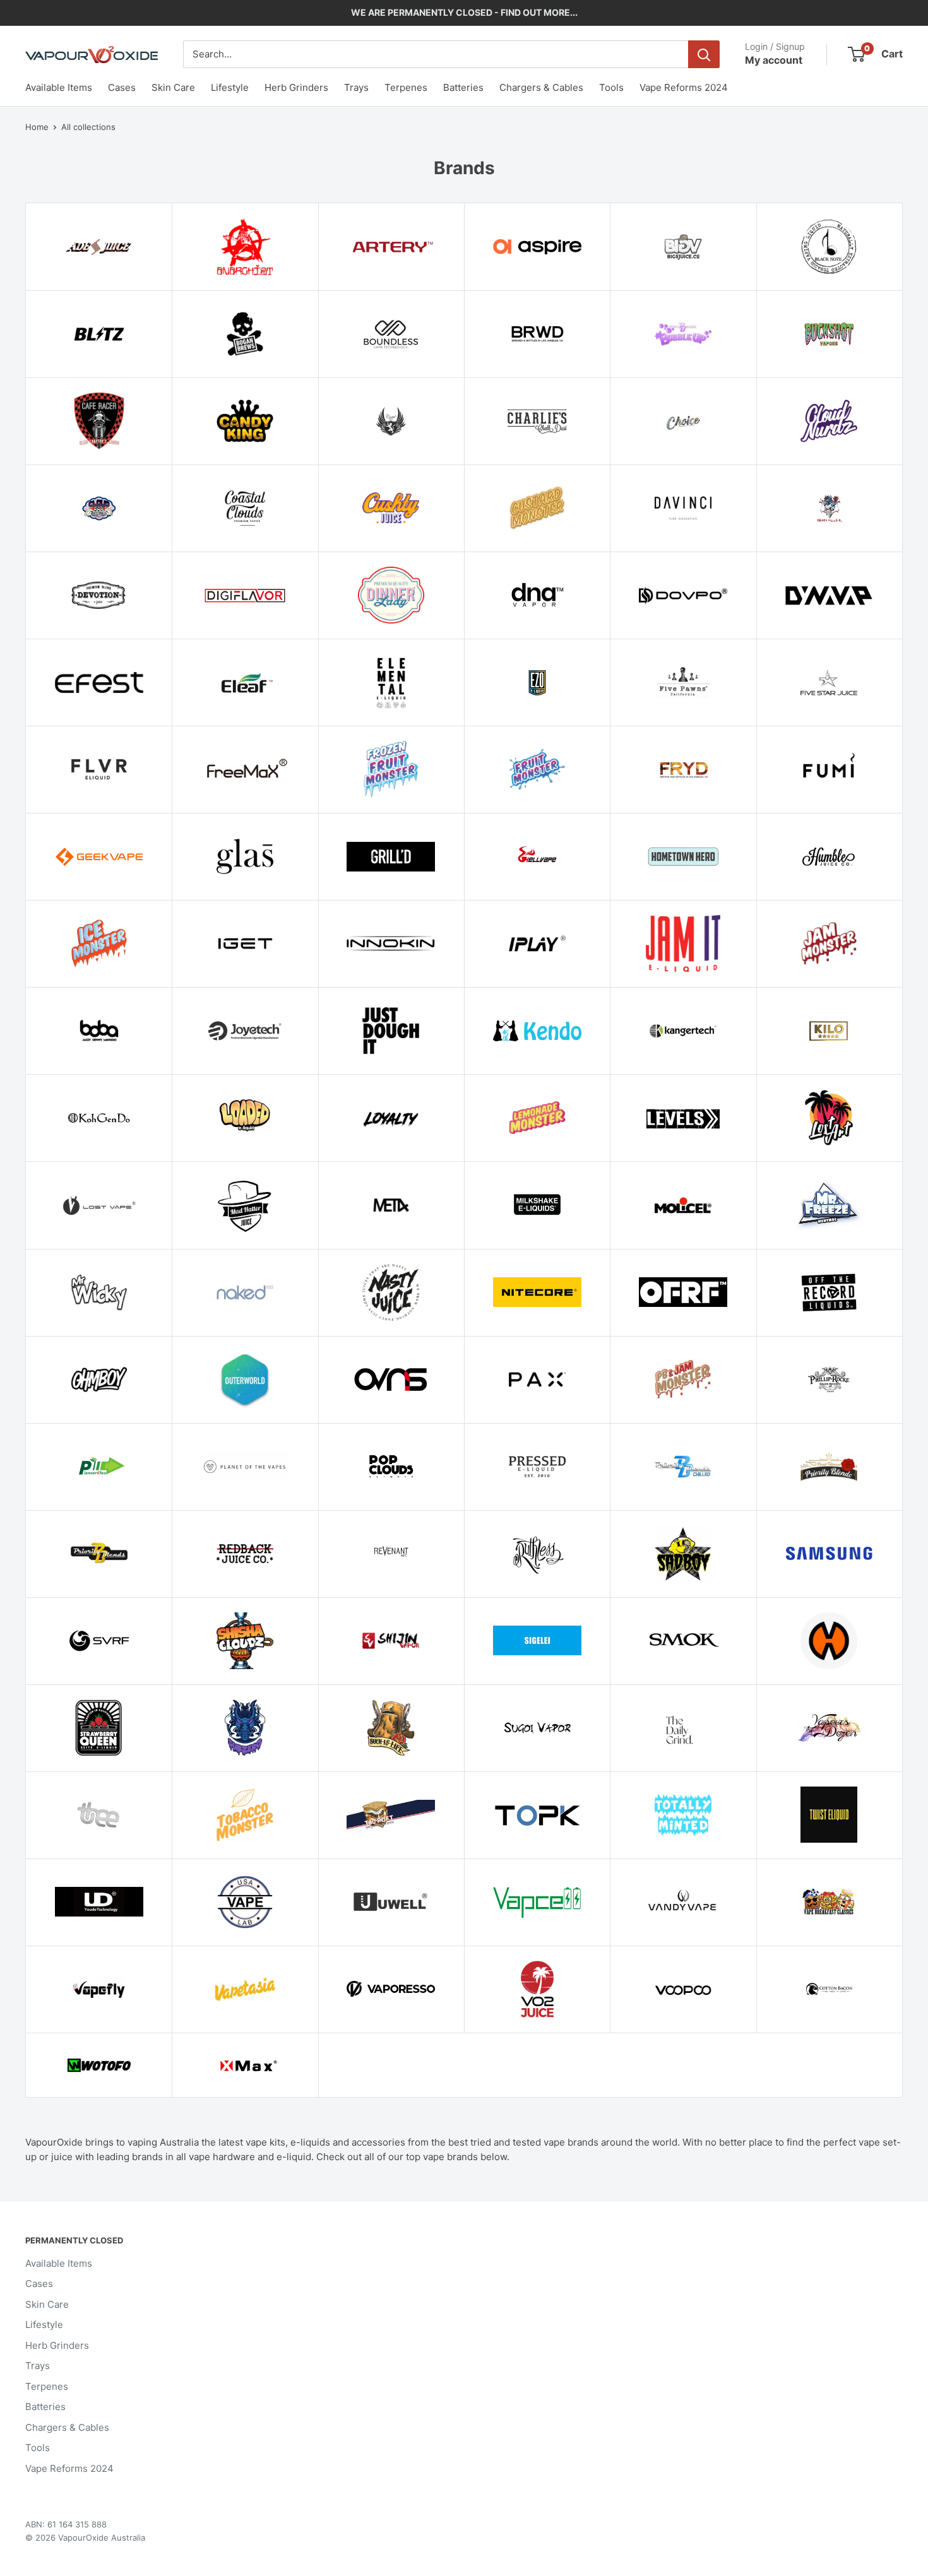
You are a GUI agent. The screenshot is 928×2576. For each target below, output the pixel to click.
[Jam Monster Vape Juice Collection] (829, 943)
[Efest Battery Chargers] (99, 682)
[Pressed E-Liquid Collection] (537, 1467)
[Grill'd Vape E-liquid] (391, 856)
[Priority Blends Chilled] (683, 1467)
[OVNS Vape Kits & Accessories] (391, 1380)
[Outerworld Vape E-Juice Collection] (245, 1380)
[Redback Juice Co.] (245, 1554)
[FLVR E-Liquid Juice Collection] (99, 769)
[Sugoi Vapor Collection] (537, 1728)
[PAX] (537, 1380)
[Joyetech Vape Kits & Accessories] (245, 1031)
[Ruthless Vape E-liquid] (537, 1554)
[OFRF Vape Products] (683, 1292)
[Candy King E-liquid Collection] (245, 421)
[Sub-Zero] (245, 1728)
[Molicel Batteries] (683, 1205)
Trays (356, 87)
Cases (122, 87)
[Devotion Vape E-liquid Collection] (99, 595)
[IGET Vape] (245, 943)
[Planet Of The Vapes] (245, 1467)
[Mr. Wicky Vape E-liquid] (99, 1292)
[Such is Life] (391, 1728)
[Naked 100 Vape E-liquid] (245, 1292)
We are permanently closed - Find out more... (464, 12)
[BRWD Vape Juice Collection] (537, 334)
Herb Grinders (296, 87)
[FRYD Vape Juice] (683, 769)
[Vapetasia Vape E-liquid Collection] (245, 1989)
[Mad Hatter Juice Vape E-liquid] (245, 1205)
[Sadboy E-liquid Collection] (683, 1554)
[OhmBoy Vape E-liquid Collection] (99, 1380)
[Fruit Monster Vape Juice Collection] (537, 769)
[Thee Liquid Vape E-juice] (99, 1815)
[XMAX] (245, 2065)
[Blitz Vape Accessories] (99, 334)
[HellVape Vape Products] (537, 856)
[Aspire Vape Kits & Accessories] (537, 247)
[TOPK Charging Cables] (537, 1815)
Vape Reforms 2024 (684, 87)
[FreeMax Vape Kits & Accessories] (245, 769)
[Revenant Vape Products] (391, 1554)
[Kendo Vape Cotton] (537, 1031)
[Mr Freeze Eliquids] (829, 1205)
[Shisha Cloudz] (245, 1641)
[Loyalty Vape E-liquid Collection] (391, 1118)
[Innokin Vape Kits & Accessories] (391, 943)
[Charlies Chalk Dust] (537, 421)
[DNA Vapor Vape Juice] (537, 595)
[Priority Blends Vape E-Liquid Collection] (99, 1554)
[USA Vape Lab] (245, 1902)
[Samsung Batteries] (829, 1554)
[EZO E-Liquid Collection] (537, 682)
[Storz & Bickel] (829, 1641)
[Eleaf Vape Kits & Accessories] (245, 682)
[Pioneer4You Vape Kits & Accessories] (99, 1467)
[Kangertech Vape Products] (683, 1031)
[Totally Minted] (683, 1815)
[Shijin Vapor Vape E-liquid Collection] (391, 1641)
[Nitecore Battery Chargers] (537, 1292)
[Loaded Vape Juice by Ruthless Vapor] (245, 1118)
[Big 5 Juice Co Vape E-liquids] (683, 247)
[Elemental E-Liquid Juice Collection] (391, 682)
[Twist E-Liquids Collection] (829, 1815)
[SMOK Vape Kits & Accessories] (683, 1641)
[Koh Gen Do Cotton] (99, 1118)
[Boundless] (391, 334)
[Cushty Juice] (391, 508)
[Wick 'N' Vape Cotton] (829, 1989)
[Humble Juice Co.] (829, 856)
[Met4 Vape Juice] (391, 1205)
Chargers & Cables (541, 87)
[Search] (704, 54)
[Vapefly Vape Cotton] (99, 1989)
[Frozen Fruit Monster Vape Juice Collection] (391, 769)
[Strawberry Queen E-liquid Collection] (99, 1728)
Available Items (59, 87)
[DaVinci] (683, 508)
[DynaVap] (829, 595)
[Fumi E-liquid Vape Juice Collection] (829, 769)
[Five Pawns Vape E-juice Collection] (683, 682)
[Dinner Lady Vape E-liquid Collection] (391, 595)
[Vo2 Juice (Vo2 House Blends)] (537, 1989)
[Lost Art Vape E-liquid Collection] (829, 1118)
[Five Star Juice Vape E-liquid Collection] (829, 682)
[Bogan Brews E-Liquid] (245, 334)
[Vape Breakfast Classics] (829, 1902)
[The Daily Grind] (683, 1728)
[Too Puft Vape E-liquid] (391, 1815)
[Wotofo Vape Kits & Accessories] (99, 2065)
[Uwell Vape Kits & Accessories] (391, 1902)
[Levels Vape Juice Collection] (683, 1118)
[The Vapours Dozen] (829, 1728)
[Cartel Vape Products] (391, 421)
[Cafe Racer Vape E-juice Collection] (99, 421)
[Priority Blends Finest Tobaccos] (829, 1467)
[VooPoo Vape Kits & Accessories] (683, 1989)
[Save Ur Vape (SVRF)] (99, 1641)
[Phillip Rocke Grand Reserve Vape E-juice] (829, 1380)
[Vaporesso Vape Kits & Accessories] (391, 1989)
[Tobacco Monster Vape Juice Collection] (245, 1815)
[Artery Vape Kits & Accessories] (391, 247)
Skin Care (173, 87)
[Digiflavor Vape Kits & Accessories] (245, 595)
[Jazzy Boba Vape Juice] (99, 1031)
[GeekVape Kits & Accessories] (99, 856)
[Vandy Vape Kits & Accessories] (683, 1902)
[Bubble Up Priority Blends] (683, 334)
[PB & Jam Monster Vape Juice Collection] (683, 1380)
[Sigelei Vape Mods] (537, 1641)
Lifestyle (230, 87)
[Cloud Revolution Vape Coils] (99, 508)
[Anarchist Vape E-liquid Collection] (245, 247)
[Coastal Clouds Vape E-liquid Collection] (245, 508)
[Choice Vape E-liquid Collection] (683, 421)
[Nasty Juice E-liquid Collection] (391, 1292)
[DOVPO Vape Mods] (683, 595)
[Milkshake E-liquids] (537, 1205)
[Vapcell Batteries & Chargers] (537, 1902)
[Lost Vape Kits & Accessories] (99, 1205)
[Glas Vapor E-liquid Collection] (245, 856)
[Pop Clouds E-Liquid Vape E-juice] (391, 1467)
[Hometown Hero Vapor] (683, 856)
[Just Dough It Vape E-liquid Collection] (391, 1031)
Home (37, 127)
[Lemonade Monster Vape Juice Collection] (537, 1118)
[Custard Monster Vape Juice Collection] (537, 508)
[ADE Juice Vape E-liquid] (99, 247)
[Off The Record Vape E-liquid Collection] (829, 1292)
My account (774, 60)
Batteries (463, 87)
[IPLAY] (537, 943)
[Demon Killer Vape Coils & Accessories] (829, 508)
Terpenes (406, 87)
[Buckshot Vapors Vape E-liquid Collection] (829, 334)
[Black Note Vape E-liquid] (829, 247)
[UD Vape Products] (99, 1902)
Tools (611, 87)
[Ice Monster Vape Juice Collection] (99, 943)
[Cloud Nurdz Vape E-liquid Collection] (829, 421)
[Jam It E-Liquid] (683, 943)
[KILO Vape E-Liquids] (829, 1031)
